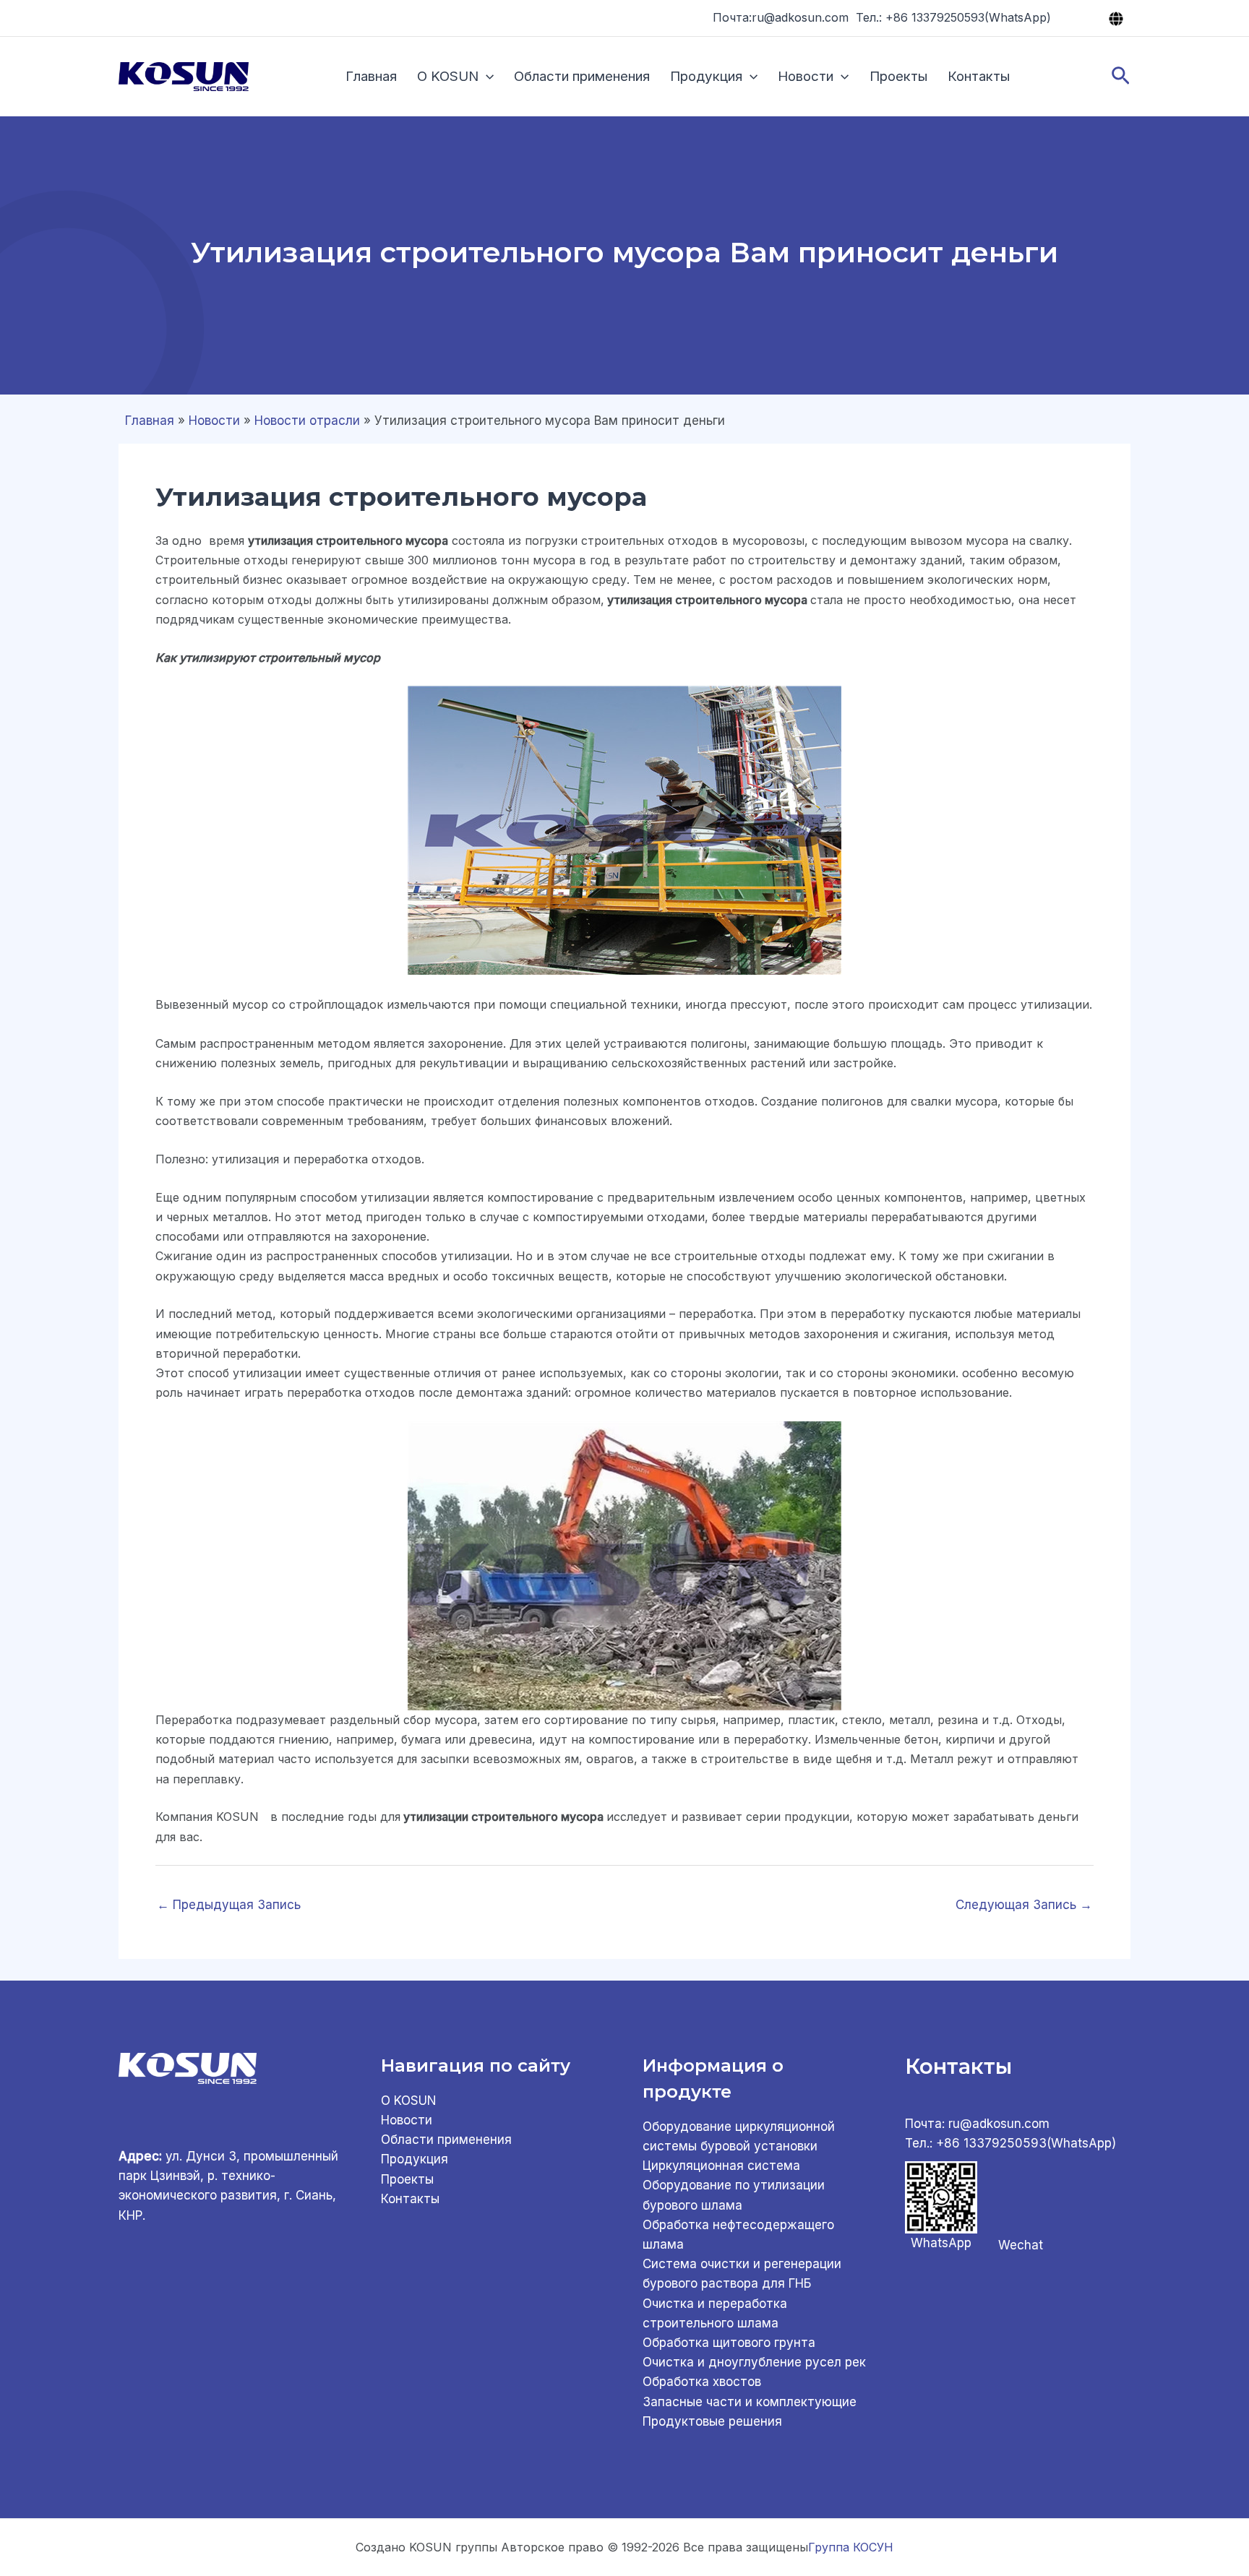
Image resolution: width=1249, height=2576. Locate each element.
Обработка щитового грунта (729, 2343)
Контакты (979, 76)
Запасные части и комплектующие (750, 2402)
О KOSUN (448, 76)
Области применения (582, 76)
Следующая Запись (1024, 1905)
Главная (371, 76)
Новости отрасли (307, 421)
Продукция (706, 76)
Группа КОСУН (851, 2547)
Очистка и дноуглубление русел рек (754, 2362)
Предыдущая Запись (229, 1905)
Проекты (898, 76)
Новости (806, 76)
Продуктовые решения (712, 2421)
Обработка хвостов (702, 2382)
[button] (486, 77)
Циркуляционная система (721, 2166)
